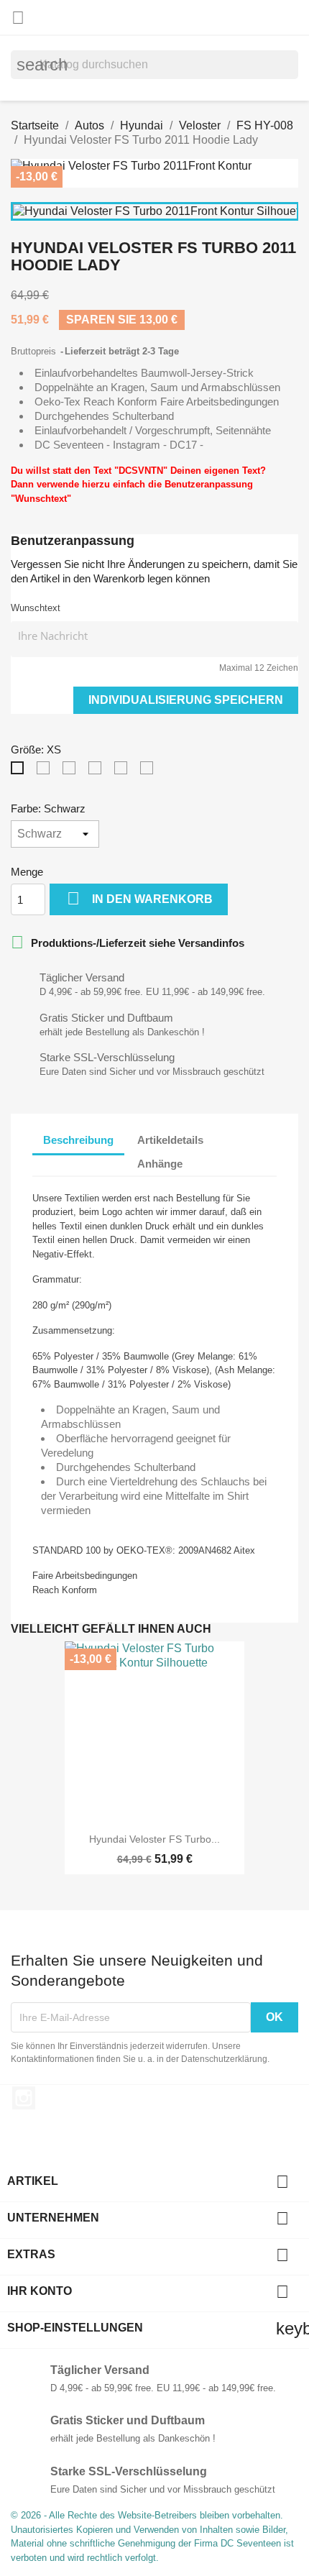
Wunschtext (36, 608)
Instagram (24, 2098)
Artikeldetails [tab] (170, 1140)
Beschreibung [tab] (78, 1140)
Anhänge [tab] (160, 1164)
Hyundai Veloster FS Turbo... (154, 1839)
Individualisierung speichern (186, 700)
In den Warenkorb (140, 898)
